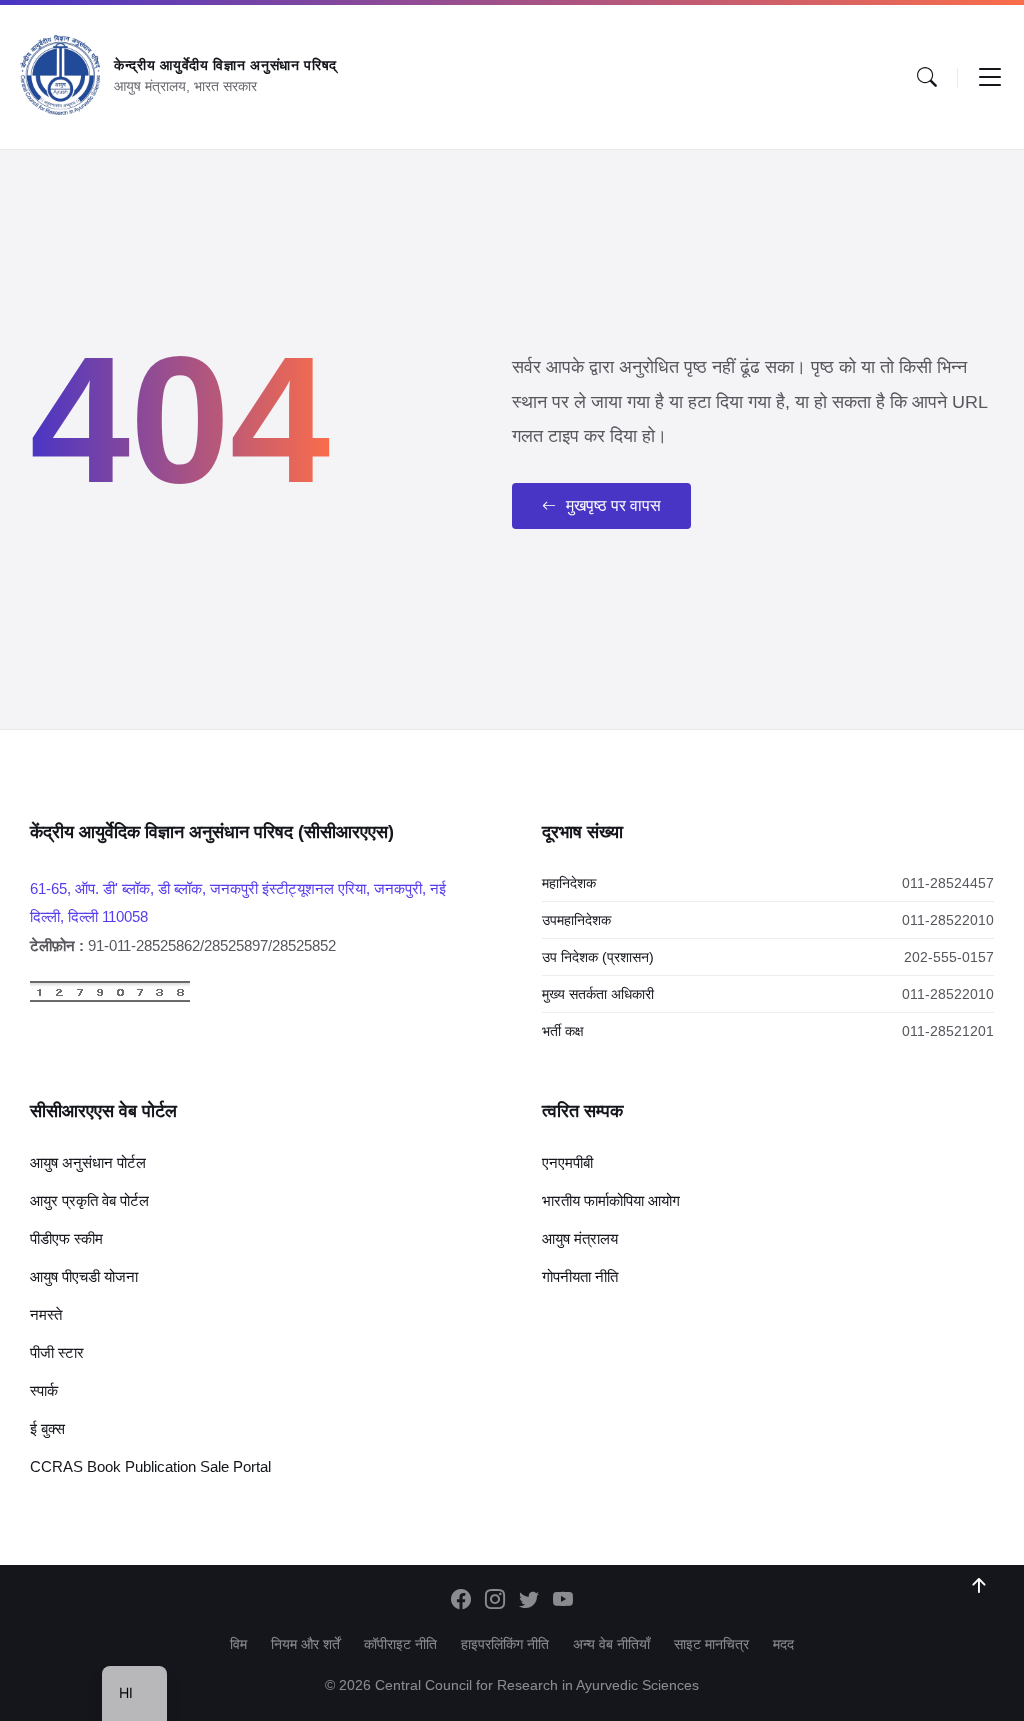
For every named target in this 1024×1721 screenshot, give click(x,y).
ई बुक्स (47, 1428)
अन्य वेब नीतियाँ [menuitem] (611, 1644)
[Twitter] (529, 1601)
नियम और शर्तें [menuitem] (305, 1644)
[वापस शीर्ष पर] (979, 1586)
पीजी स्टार (57, 1352)
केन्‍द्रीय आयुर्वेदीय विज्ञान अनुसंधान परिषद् (225, 65)
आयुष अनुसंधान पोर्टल (88, 1162)
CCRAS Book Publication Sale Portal (150, 1466)
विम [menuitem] (238, 1644)
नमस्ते (46, 1314)
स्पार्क (44, 1390)
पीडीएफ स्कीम (66, 1238)
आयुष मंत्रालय (580, 1238)
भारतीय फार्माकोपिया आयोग (611, 1200)
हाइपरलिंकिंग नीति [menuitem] (505, 1644)
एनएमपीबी (567, 1162)
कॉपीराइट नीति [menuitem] (400, 1644)
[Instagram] (495, 1601)
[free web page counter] (110, 997)
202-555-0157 (949, 957)
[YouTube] (563, 1601)
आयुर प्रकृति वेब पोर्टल (89, 1200)
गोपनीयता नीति (580, 1276)
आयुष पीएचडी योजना (84, 1276)
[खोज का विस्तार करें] (927, 77)
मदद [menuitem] (783, 1644)
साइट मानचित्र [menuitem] (711, 1644)
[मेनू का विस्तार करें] (990, 77)
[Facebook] (461, 1601)
